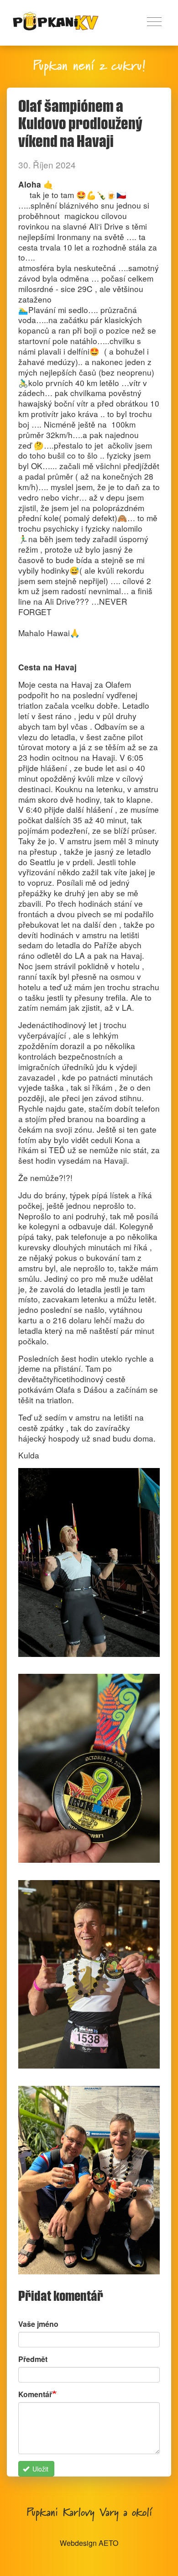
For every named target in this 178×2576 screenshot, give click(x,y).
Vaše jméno (38, 2324)
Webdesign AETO (89, 2543)
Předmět (33, 2359)
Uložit (39, 2469)
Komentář (35, 2394)
